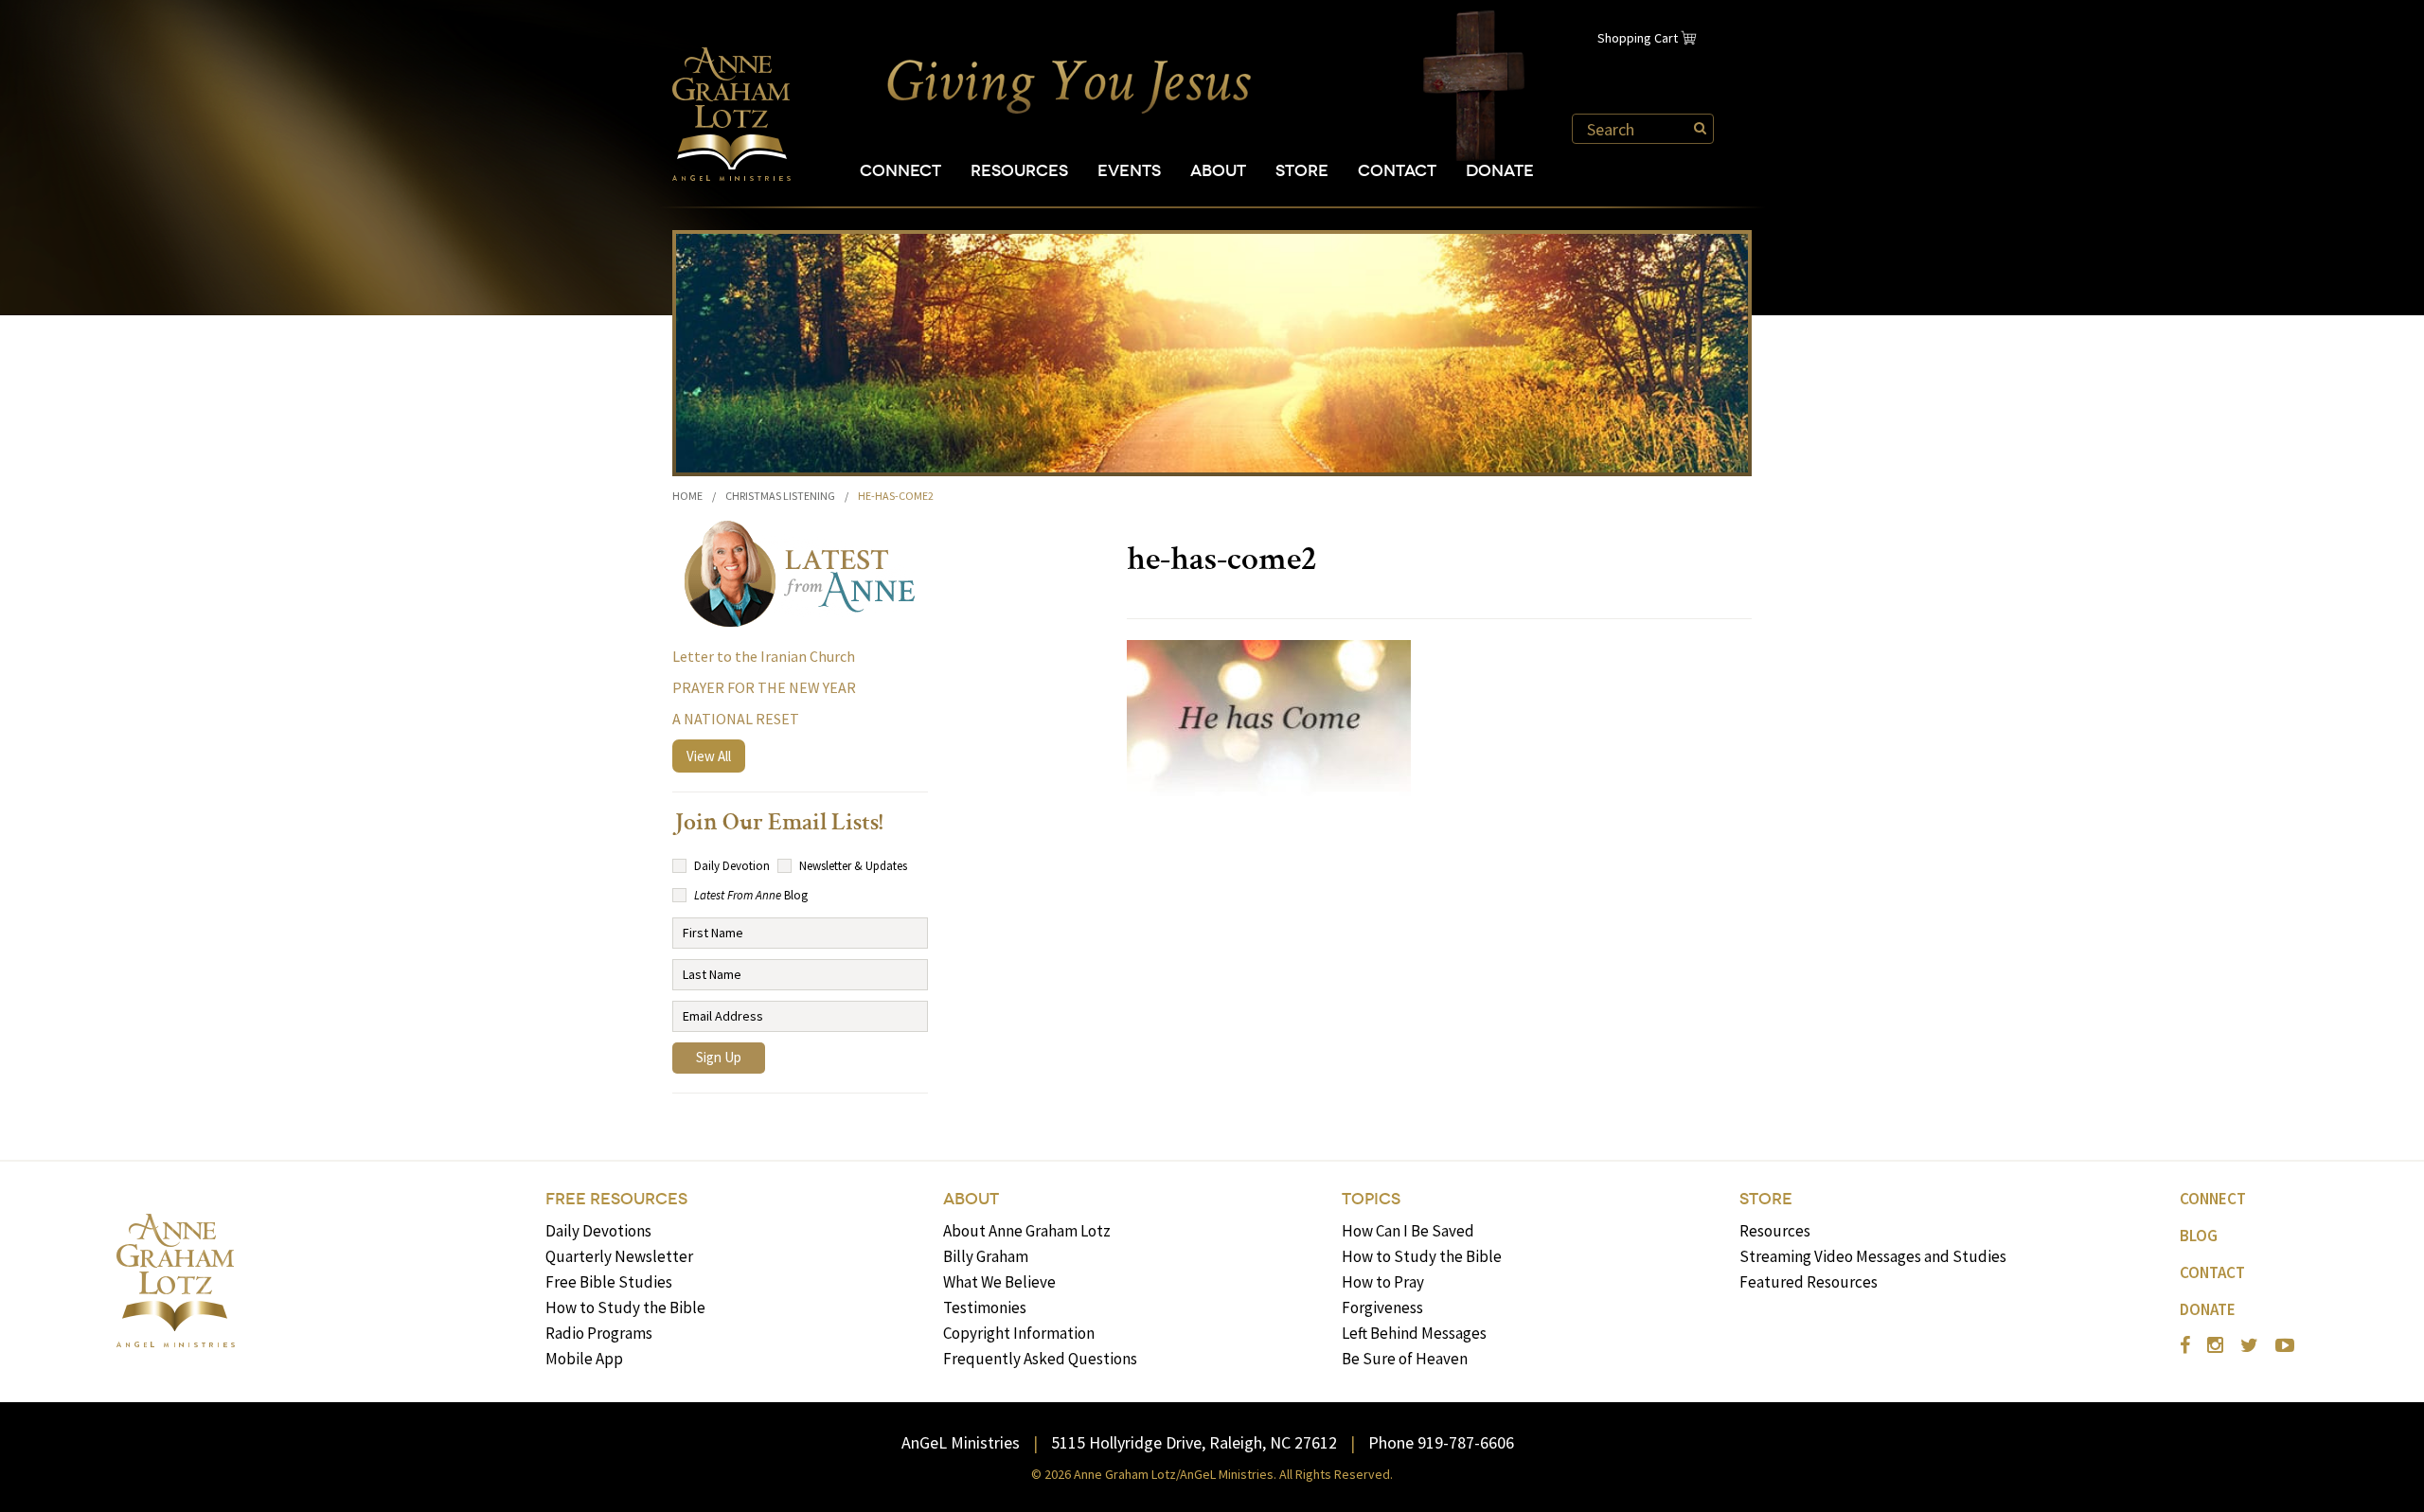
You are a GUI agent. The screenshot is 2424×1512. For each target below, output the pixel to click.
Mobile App (584, 1359)
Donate (1500, 171)
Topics (1371, 1199)
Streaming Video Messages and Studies (1873, 1256)
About (1218, 171)
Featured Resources (1809, 1282)
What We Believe (999, 1282)
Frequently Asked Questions (1040, 1359)
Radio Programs (599, 1333)
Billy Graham (986, 1256)
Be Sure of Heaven (1405, 1359)
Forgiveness (1382, 1307)
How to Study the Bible (625, 1307)
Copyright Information (1019, 1333)
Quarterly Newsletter (619, 1256)
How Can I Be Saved (1408, 1231)
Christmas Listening (780, 496)
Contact (1397, 171)
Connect (900, 171)
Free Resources (616, 1199)
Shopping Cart (1638, 38)
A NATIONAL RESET (736, 719)
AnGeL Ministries (961, 1442)
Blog (2199, 1236)
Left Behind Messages (1414, 1333)
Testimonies (985, 1307)
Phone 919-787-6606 (1441, 1442)
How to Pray (1383, 1282)
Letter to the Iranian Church (764, 656)
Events (1129, 171)
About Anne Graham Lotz (1027, 1231)
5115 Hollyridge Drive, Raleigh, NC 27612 (1194, 1442)
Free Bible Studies (609, 1282)
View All (709, 756)
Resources (1019, 171)
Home (687, 496)
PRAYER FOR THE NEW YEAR (764, 687)
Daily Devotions (598, 1231)
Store (1302, 171)
